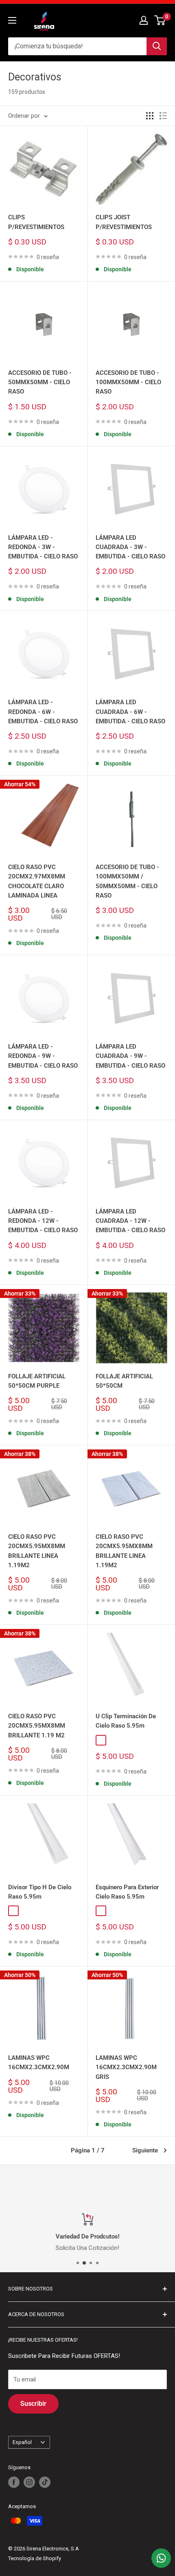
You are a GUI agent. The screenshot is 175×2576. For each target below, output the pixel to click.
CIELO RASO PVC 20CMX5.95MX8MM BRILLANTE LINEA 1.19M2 (37, 1551)
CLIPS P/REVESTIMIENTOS (36, 222)
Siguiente (145, 2150)
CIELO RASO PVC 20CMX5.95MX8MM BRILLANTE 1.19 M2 (37, 1726)
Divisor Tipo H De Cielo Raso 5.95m (40, 1892)
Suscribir (33, 2404)
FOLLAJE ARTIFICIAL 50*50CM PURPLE (37, 1381)
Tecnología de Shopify (35, 2558)
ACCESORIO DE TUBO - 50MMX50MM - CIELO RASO (40, 382)
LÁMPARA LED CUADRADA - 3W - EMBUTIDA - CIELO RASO (130, 547)
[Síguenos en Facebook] (14, 2482)
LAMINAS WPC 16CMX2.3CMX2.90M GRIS (126, 2067)
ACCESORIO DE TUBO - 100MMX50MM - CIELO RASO (128, 382)
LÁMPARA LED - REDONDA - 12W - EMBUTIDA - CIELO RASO (43, 1221)
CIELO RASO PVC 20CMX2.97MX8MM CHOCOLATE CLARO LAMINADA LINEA (37, 881)
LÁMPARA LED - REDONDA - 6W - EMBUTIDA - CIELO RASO (43, 712)
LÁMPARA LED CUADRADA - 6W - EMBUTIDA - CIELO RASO (130, 712)
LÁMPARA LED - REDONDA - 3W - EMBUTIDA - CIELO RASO (43, 547)
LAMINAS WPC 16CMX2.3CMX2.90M (39, 2062)
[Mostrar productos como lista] (163, 116)
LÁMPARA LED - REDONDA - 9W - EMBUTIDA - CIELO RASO (43, 1056)
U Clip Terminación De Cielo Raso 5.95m (126, 1721)
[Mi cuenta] (144, 20)
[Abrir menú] (12, 20)
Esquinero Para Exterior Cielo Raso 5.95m (127, 1892)
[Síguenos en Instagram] (29, 2482)
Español (22, 2442)
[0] (160, 20)
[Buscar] (157, 46)
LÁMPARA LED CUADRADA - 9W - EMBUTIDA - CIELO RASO (130, 1056)
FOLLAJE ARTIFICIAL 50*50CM (124, 1381)
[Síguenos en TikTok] (45, 2482)
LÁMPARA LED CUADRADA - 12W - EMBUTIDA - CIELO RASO (130, 1221)
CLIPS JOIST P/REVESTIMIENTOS (124, 222)
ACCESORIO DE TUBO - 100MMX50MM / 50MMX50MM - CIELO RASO (127, 881)
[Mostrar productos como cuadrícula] (150, 116)
